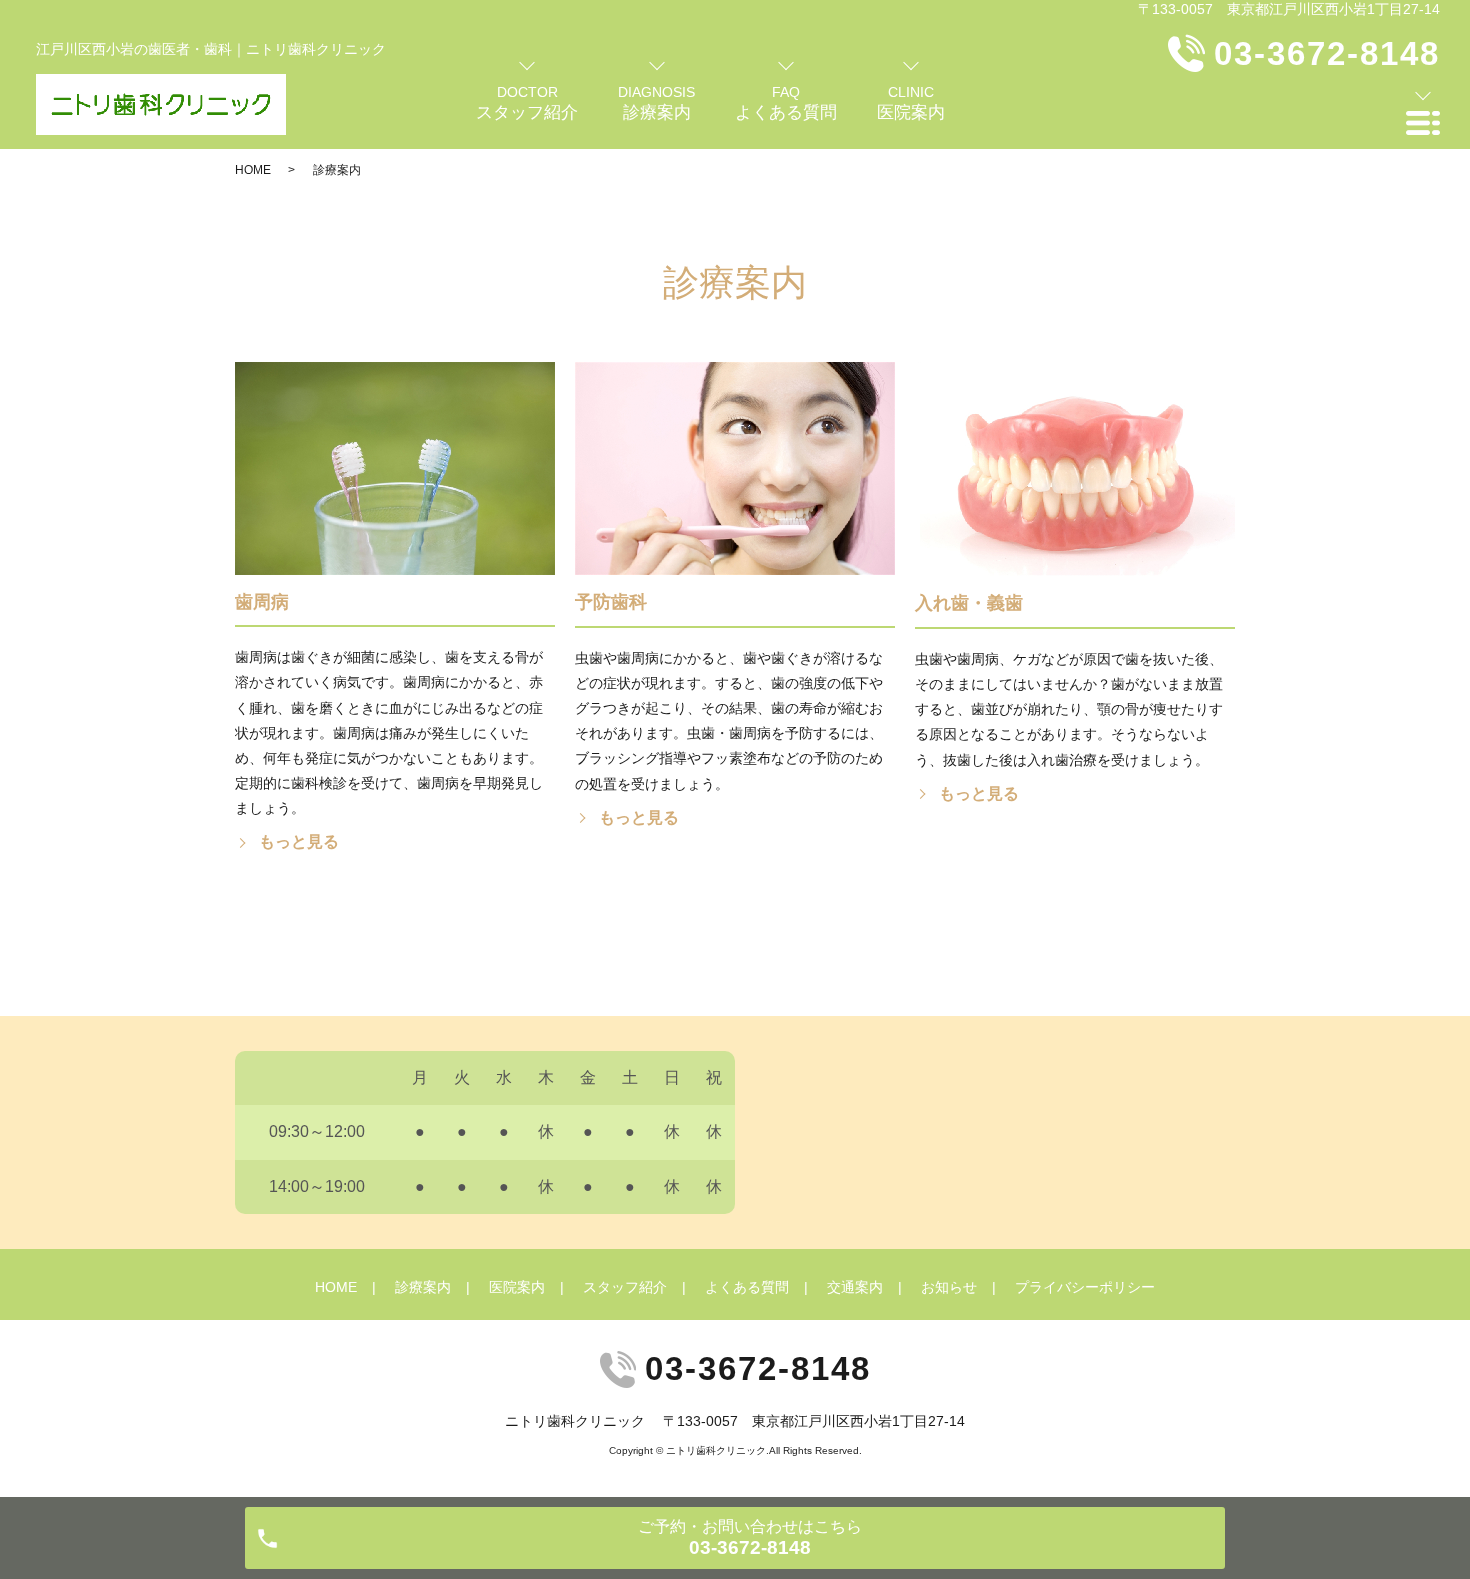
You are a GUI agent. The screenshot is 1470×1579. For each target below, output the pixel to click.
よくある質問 (747, 1287)
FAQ (786, 103)
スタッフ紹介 (625, 1287)
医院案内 (517, 1287)
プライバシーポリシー (1085, 1287)
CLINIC (911, 103)
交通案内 (855, 1287)
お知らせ (949, 1287)
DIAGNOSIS (656, 103)
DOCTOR (527, 103)
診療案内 (423, 1287)
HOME (253, 170)
